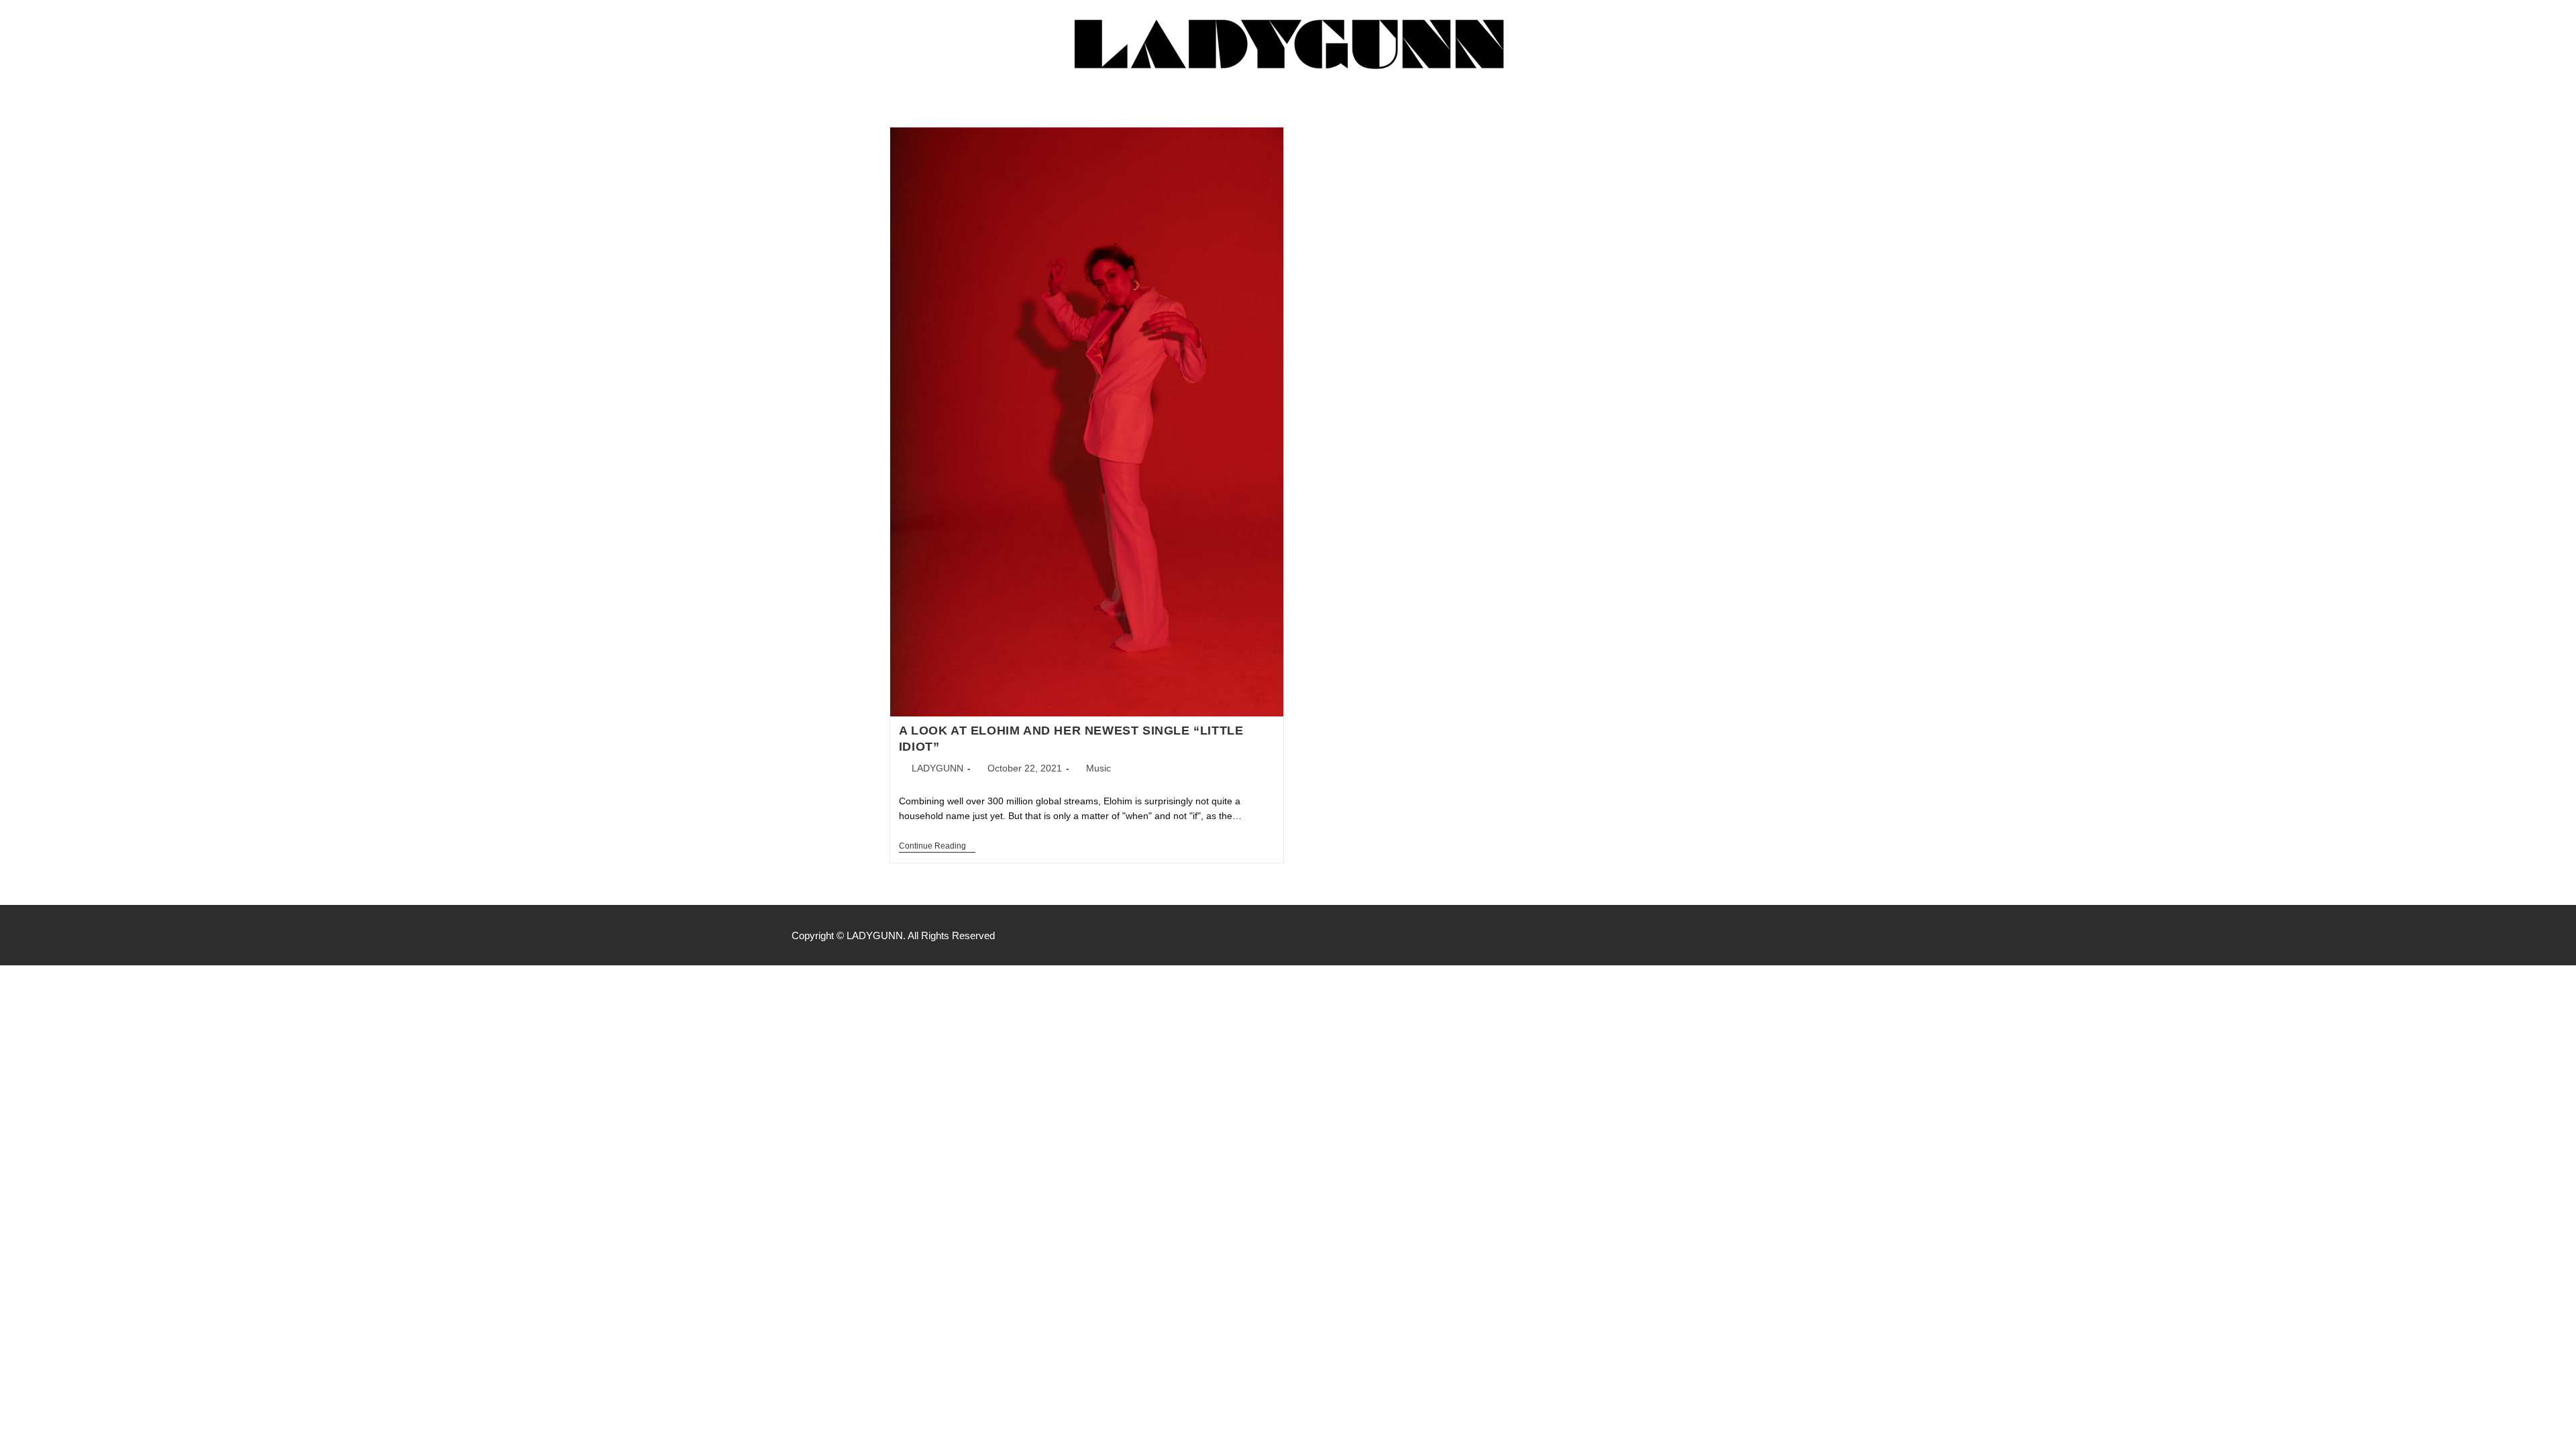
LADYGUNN (937, 768)
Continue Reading (937, 846)
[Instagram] (1778, 935)
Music (1098, 768)
